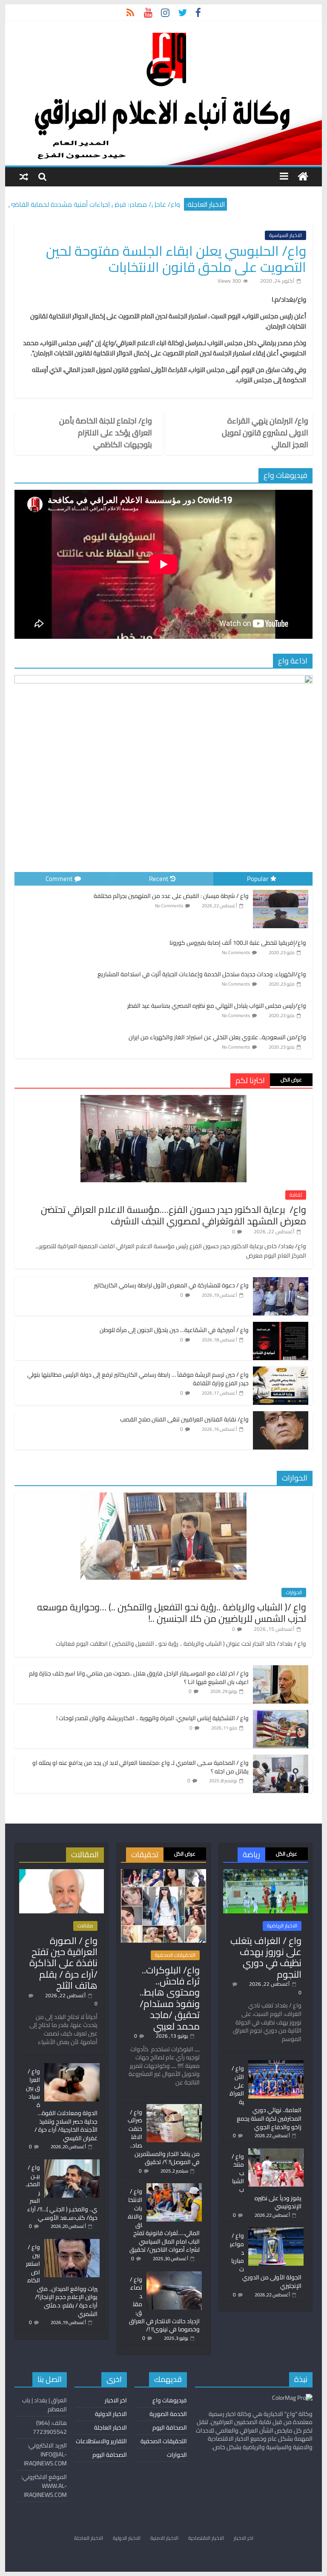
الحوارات (294, 1592)
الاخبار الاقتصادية (206, 2538)
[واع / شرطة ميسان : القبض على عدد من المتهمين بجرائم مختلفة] (281, 890)
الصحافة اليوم (170, 2427)
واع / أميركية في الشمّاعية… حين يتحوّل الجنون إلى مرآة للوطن (174, 1330)
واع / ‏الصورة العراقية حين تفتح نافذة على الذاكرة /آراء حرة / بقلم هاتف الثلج (63, 1963)
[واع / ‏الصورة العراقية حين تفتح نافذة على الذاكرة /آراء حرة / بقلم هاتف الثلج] (62, 1873)
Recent (159, 879)
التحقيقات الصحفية (175, 1955)
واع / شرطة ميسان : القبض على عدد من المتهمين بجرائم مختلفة (171, 896)
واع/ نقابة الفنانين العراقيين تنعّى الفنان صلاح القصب (184, 1419)
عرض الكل (291, 1079)
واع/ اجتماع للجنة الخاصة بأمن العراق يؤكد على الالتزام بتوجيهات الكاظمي (106, 433)
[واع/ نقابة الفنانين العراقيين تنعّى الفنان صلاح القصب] (281, 1416)
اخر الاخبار (116, 2400)
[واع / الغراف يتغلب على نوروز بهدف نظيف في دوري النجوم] (265, 1873)
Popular (258, 879)
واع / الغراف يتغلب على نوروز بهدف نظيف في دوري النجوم (266, 1957)
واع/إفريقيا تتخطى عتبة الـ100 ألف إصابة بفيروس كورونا (238, 943)
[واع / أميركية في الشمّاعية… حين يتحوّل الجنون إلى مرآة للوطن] (281, 1327)
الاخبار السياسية (285, 235)
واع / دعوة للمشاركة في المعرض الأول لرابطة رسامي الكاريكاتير (171, 1285)
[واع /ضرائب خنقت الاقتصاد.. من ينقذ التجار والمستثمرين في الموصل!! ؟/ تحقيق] (174, 2108)
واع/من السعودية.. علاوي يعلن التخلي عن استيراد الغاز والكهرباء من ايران (217, 1037)
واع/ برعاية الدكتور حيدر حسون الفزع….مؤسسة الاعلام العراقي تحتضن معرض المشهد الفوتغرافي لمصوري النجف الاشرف (174, 1215)
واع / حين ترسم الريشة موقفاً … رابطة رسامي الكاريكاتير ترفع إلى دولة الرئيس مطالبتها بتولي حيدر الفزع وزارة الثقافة (138, 1379)
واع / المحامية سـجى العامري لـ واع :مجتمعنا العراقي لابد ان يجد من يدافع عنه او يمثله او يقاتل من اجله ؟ (141, 1767)
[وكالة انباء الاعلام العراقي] (303, 177)
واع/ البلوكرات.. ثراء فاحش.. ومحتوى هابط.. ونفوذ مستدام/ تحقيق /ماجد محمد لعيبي (170, 1998)
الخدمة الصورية (168, 2414)
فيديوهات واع (170, 2400)
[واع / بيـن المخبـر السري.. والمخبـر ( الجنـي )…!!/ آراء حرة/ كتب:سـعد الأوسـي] (72, 2163)
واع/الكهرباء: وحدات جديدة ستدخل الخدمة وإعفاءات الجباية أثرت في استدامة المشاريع (202, 974)
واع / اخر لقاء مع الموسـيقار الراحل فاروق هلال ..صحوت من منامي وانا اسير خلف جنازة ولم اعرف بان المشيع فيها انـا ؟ (139, 1678)
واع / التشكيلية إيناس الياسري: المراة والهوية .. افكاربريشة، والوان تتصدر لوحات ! (152, 1718)
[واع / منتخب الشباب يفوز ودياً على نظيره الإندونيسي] (276, 2152)
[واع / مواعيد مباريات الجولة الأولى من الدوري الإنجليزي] (276, 2231)
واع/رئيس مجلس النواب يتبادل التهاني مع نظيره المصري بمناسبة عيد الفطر (217, 1006)
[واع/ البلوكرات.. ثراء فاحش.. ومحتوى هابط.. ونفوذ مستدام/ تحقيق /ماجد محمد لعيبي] (163, 1873)
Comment (59, 879)
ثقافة (296, 1195)
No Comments (169, 906)
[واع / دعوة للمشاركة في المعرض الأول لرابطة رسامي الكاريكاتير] (281, 1282)
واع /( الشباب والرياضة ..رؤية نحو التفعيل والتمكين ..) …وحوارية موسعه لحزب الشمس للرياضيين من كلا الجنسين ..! (172, 1613)
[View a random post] (24, 176)
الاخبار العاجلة (110, 2427)
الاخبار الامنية (164, 2538)
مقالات (85, 1926)
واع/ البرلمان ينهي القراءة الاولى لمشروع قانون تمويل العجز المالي (265, 433)
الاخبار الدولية (111, 2414)
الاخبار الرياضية (282, 1926)
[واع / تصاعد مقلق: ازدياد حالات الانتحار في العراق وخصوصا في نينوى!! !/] (174, 2275)
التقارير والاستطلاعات (101, 2441)
